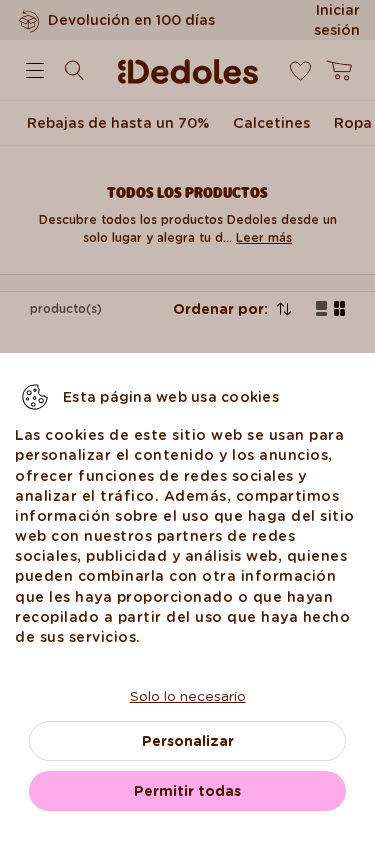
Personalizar (188, 741)
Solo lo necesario (188, 696)
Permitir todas (187, 791)
